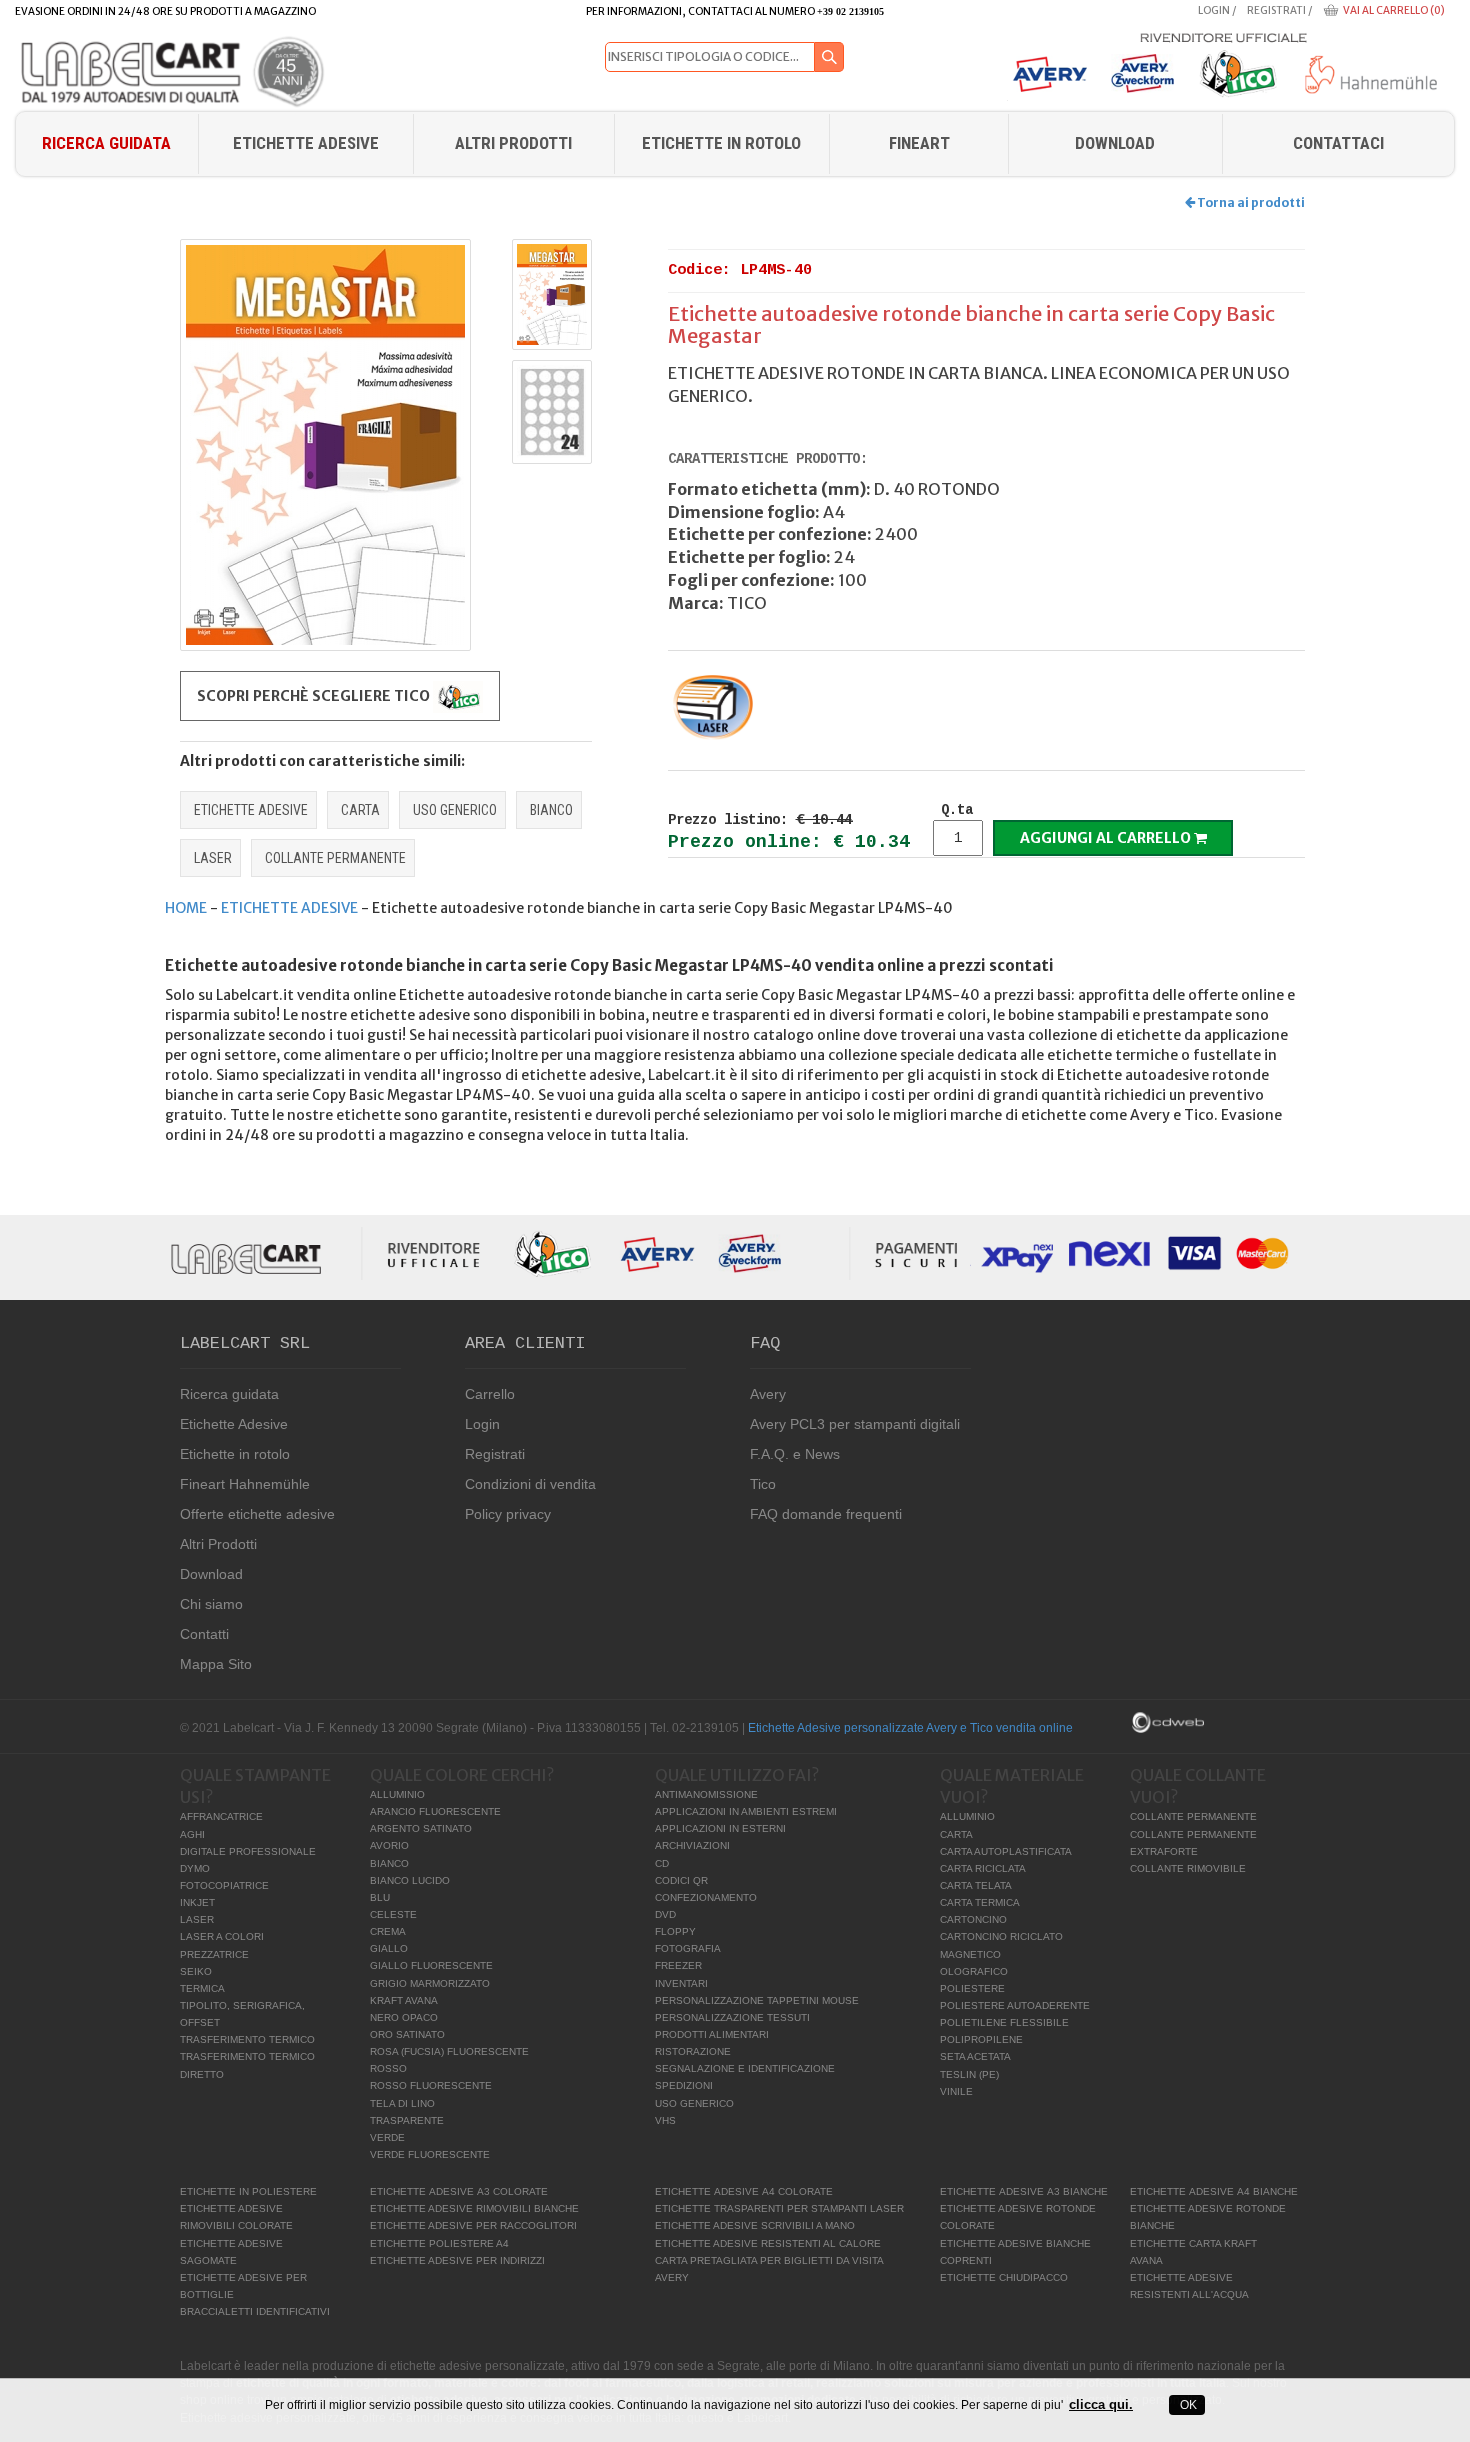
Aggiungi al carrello (1107, 838)
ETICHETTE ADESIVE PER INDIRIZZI (457, 2260)
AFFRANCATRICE (221, 1816)
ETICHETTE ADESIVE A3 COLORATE (459, 2191)
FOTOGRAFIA (688, 1948)
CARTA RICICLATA (983, 1868)
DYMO (195, 1868)
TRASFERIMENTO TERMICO (247, 2039)
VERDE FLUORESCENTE (430, 2154)
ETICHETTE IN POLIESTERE (248, 2191)
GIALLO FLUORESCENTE (431, 1965)
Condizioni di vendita (530, 1484)
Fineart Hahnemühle (245, 1484)
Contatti (204, 1634)
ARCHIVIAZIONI (692, 1845)
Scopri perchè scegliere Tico (315, 696)
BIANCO (551, 810)
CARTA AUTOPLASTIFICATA (1006, 1851)
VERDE (387, 2137)
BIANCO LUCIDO (410, 1880)
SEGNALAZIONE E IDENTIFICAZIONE (745, 2068)
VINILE (956, 2091)
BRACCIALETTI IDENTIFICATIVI (255, 2311)
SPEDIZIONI (684, 2085)
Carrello (490, 1394)
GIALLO (389, 1948)
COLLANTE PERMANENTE (335, 858)
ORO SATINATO (407, 2034)
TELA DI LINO (402, 2103)
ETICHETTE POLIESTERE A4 (439, 2243)
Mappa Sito (216, 1664)
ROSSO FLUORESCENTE (431, 2085)
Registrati (1276, 10)
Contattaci (1338, 143)
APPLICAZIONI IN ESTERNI (720, 1828)
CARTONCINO (973, 1919)
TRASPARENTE (407, 2120)
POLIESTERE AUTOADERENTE (1015, 2005)
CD (662, 1863)
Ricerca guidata (106, 143)
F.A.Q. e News (795, 1454)
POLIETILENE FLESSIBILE (1004, 2022)
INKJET (197, 1902)
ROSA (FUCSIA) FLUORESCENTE (449, 2051)
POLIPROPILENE (981, 2039)
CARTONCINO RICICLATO (1001, 1936)
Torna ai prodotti (1250, 202)
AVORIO (389, 1845)
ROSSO (388, 2068)
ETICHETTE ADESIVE (251, 810)
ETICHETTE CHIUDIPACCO (1004, 2277)
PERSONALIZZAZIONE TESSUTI (732, 2017)
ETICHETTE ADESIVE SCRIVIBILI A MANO (755, 2225)
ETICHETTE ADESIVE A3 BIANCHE (1024, 2191)
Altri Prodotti (513, 143)
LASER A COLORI (222, 1936)
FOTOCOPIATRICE (224, 1885)
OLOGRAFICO (974, 1971)
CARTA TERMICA (980, 1902)
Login (1214, 10)
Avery (768, 1394)
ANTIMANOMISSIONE (706, 1794)
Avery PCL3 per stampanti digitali (855, 1424)
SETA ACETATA (975, 2056)
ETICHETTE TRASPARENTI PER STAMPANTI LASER (779, 2208)
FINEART (919, 143)
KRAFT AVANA (404, 2000)
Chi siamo (211, 1604)
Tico (763, 1484)
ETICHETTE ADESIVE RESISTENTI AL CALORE (768, 2243)
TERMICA (202, 1988)
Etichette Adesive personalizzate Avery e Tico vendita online (910, 1728)
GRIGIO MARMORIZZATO (430, 1983)
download (1115, 143)
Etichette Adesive (306, 143)
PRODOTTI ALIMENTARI (712, 2034)
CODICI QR (681, 1880)
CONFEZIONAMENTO (706, 1897)
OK (1187, 2405)
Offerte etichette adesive (257, 1514)
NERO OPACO (404, 2017)
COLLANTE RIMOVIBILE (1188, 1868)
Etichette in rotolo (721, 143)
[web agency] (1168, 1721)
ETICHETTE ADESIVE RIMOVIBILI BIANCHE (474, 2208)
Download (211, 1574)
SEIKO (196, 1971)
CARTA (360, 810)
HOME (186, 908)
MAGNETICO (970, 1954)
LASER (213, 858)
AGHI (192, 1834)
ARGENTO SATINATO (421, 1828)
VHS (665, 2120)
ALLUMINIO (397, 1794)
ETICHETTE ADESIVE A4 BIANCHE (1214, 2191)
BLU (380, 1897)
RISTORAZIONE (693, 2051)
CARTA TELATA (976, 1885)
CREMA (388, 1931)
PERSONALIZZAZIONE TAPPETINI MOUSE (757, 2000)
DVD (665, 1914)
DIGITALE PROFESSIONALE (248, 1851)
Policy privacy (508, 1514)
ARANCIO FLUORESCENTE (435, 1811)
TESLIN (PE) (969, 2074)
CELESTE (393, 1914)
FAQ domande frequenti (826, 1514)
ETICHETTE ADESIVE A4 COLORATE (744, 2191)
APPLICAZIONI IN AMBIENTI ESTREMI (746, 1811)
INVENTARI (681, 1983)
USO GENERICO (455, 810)
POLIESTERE (972, 1988)
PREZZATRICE (214, 1954)
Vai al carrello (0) (1394, 10)
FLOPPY (675, 1931)
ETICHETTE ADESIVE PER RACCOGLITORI (473, 2225)
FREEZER (678, 1965)
